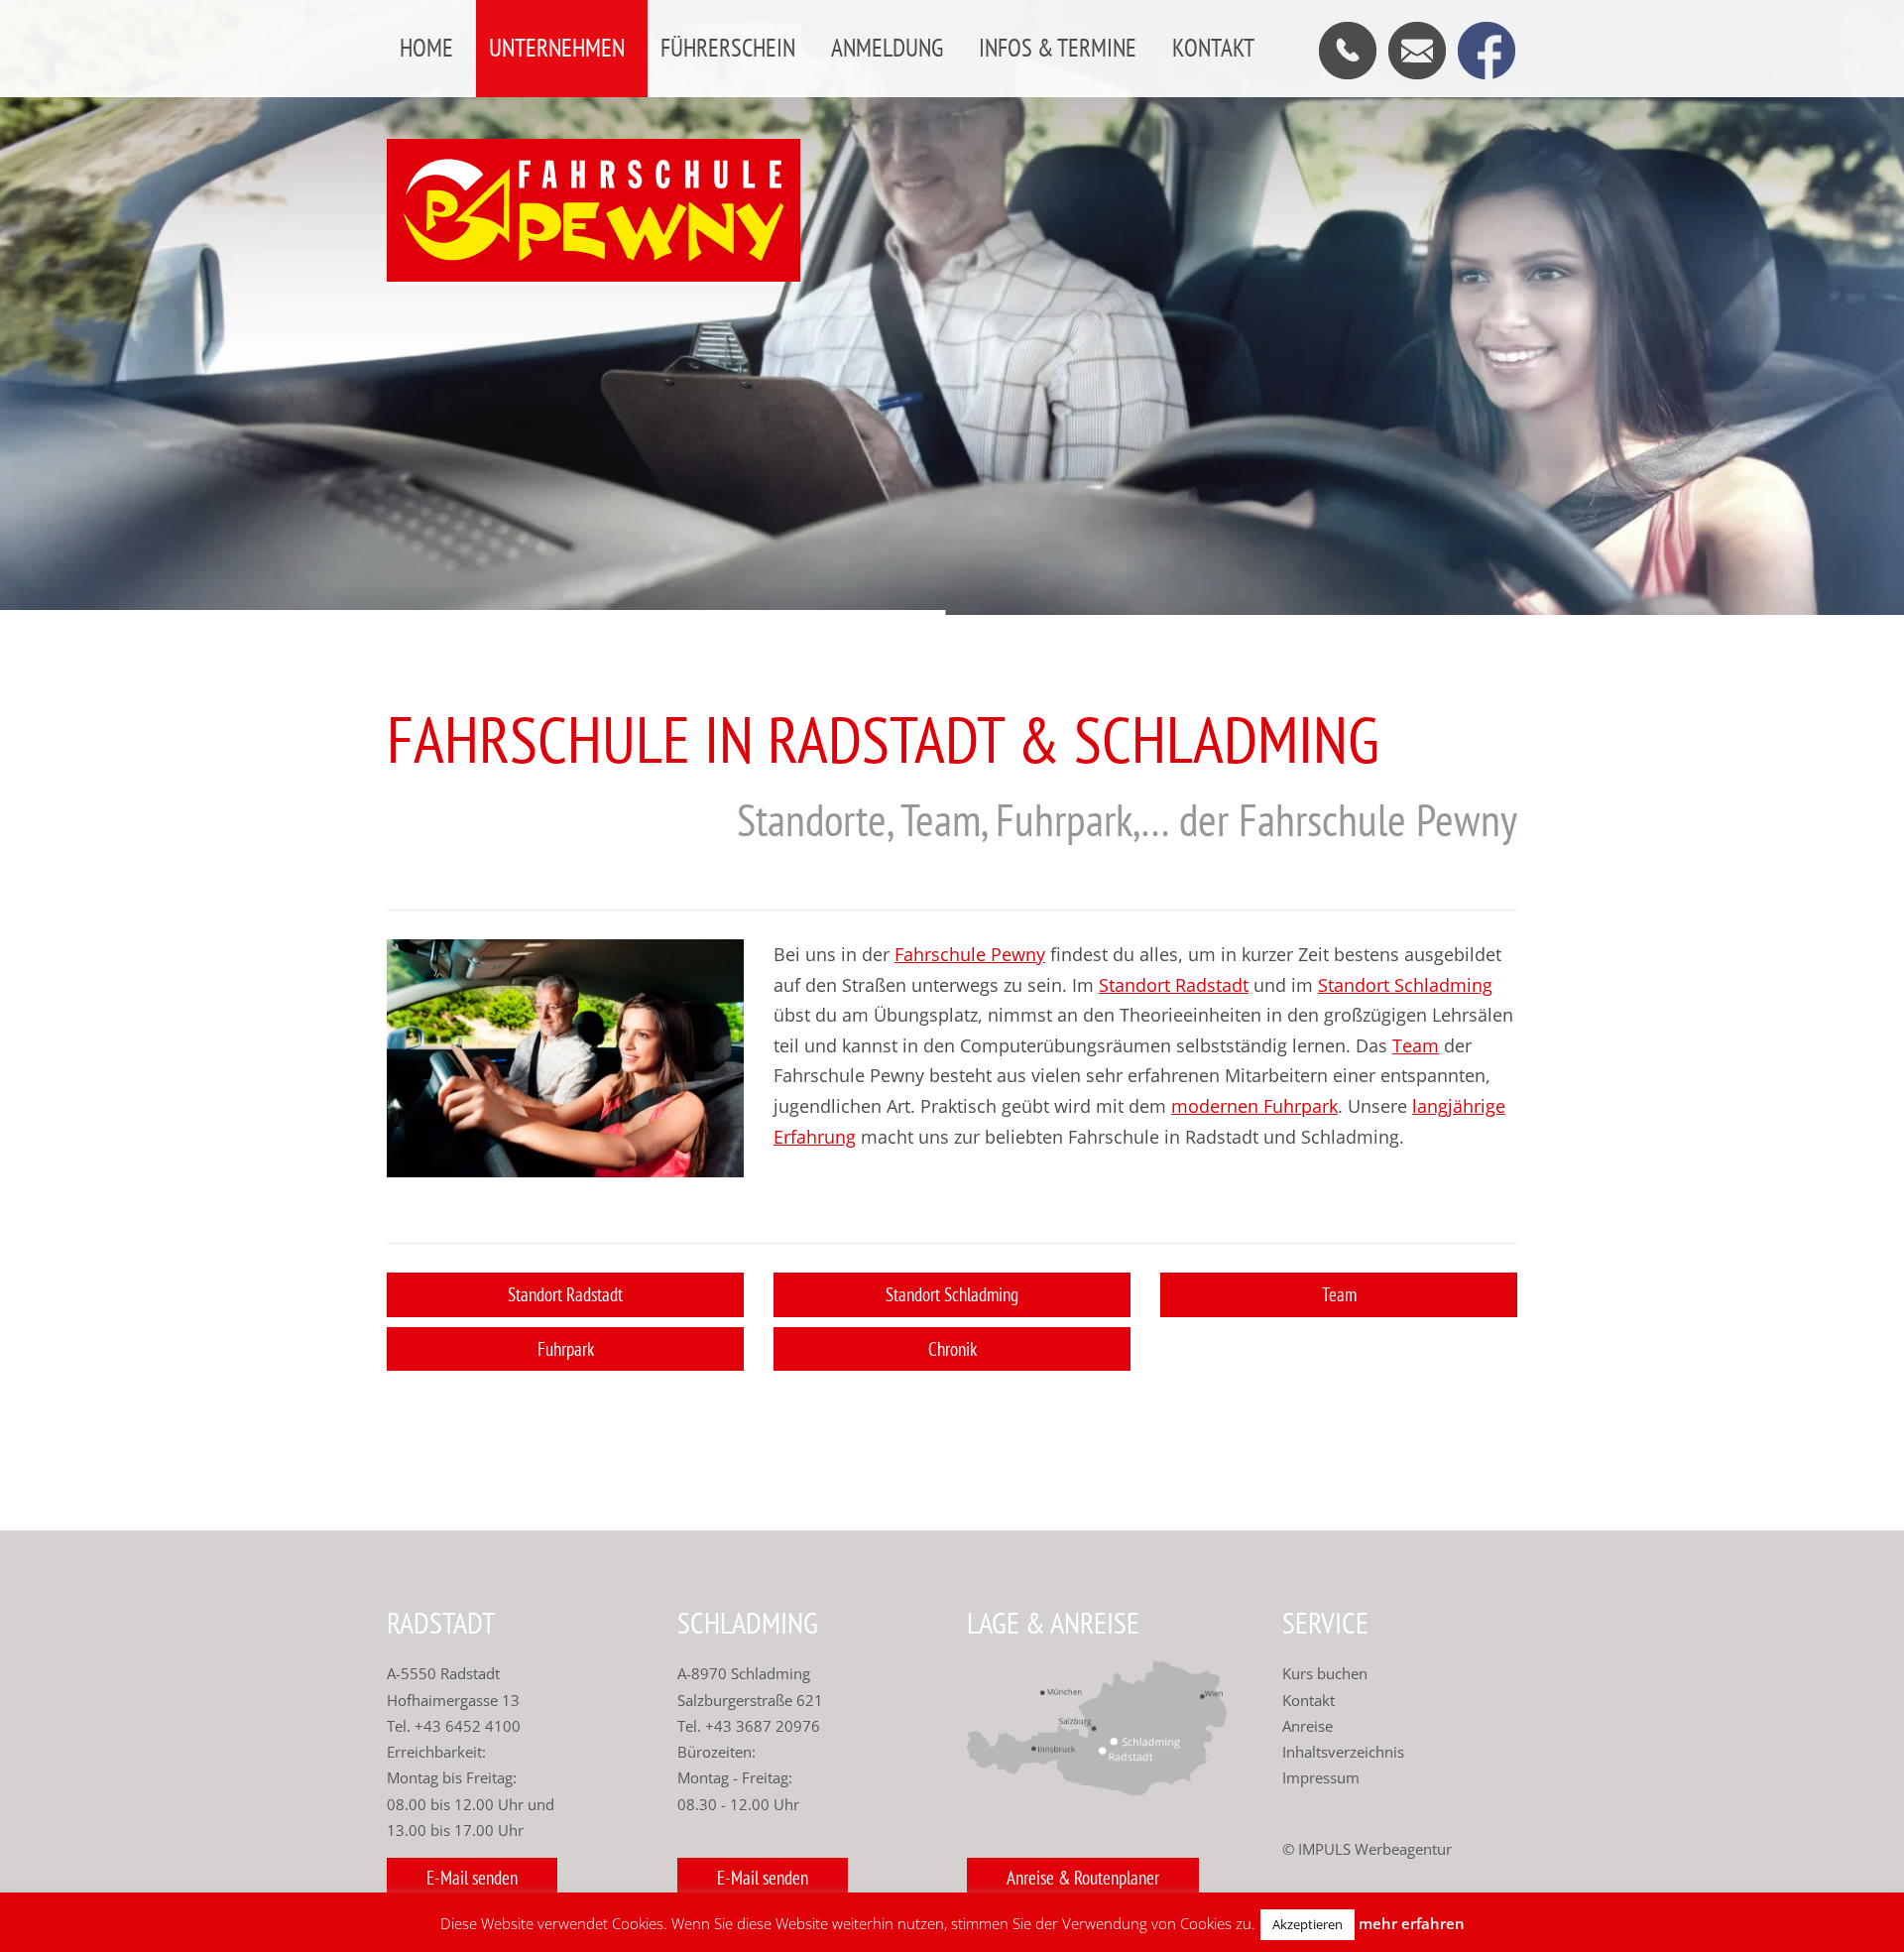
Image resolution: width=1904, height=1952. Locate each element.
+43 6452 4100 (468, 1726)
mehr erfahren (1412, 1923)
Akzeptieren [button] (1308, 1924)
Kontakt (1309, 1700)
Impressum (1321, 1777)
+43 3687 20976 (761, 1726)
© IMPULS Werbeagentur (1367, 1849)
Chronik (952, 1349)
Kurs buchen (1325, 1673)
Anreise (1308, 1726)
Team (1416, 1045)
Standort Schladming (1405, 985)
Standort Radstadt (1174, 985)
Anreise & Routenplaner (1083, 1878)
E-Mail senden (472, 1878)
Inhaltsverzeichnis (1343, 1752)
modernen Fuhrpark (1254, 1106)
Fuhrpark (566, 1349)
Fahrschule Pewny (970, 954)
